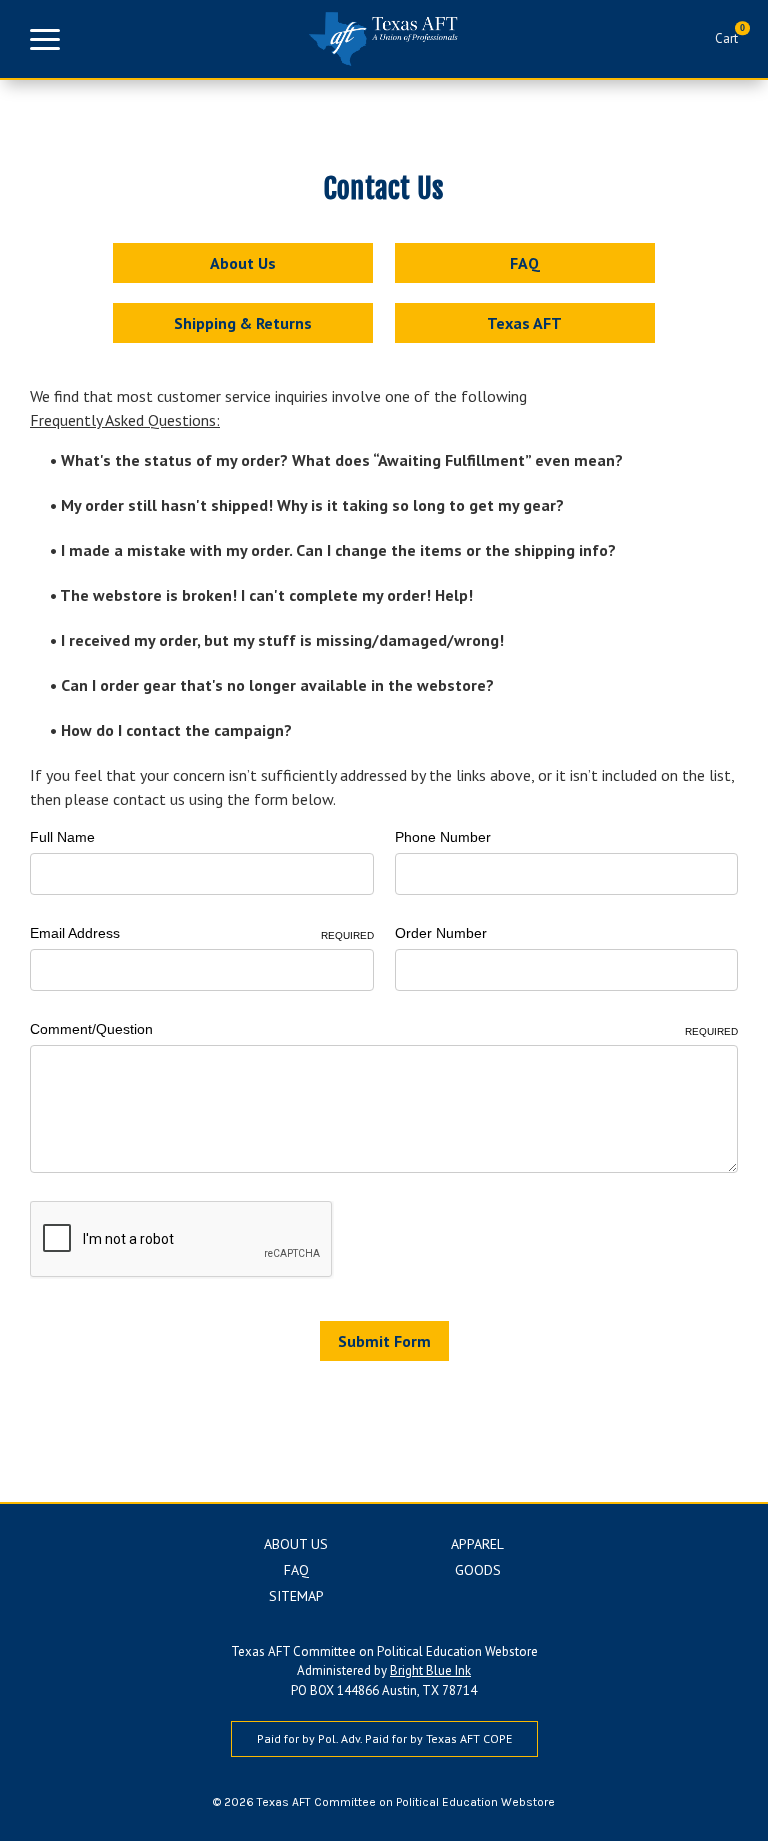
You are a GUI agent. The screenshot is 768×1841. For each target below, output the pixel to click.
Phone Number (443, 837)
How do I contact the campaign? (174, 730)
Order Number (441, 933)
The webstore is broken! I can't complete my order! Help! (265, 595)
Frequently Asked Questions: (125, 420)
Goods (478, 1570)
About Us (243, 263)
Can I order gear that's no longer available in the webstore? (275, 685)
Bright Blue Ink (430, 1670)
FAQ (525, 263)
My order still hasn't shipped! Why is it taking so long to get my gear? (310, 505)
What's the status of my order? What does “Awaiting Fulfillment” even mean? (340, 460)
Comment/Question (384, 1029)
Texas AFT (524, 323)
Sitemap (296, 1596)
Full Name (62, 837)
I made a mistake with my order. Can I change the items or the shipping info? (336, 550)
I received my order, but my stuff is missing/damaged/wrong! (280, 640)
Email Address (202, 933)
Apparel (477, 1544)
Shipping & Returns (243, 323)
